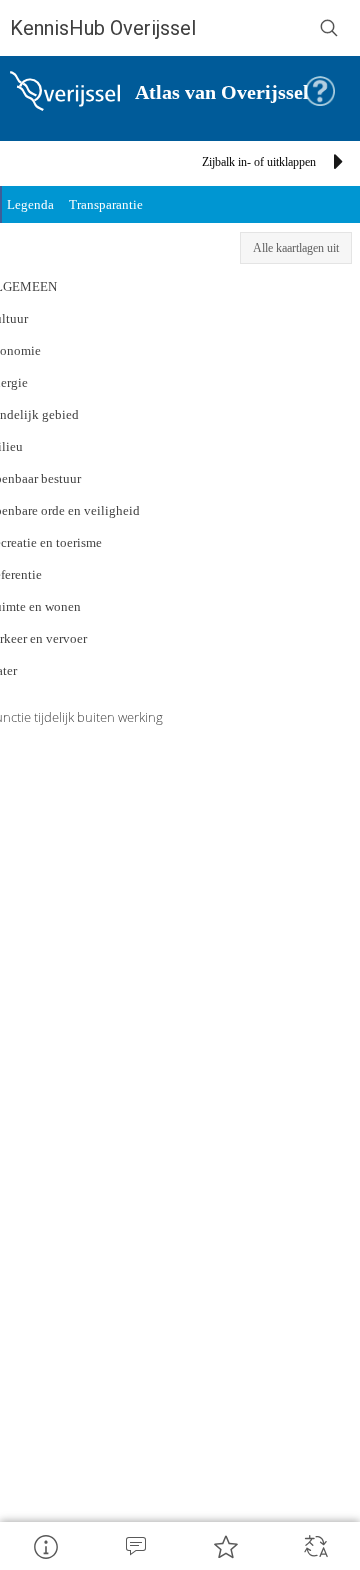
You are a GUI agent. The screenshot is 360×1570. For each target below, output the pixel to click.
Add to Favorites (225, 1546)
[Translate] (315, 1546)
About (45, 1546)
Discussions (135, 1546)
